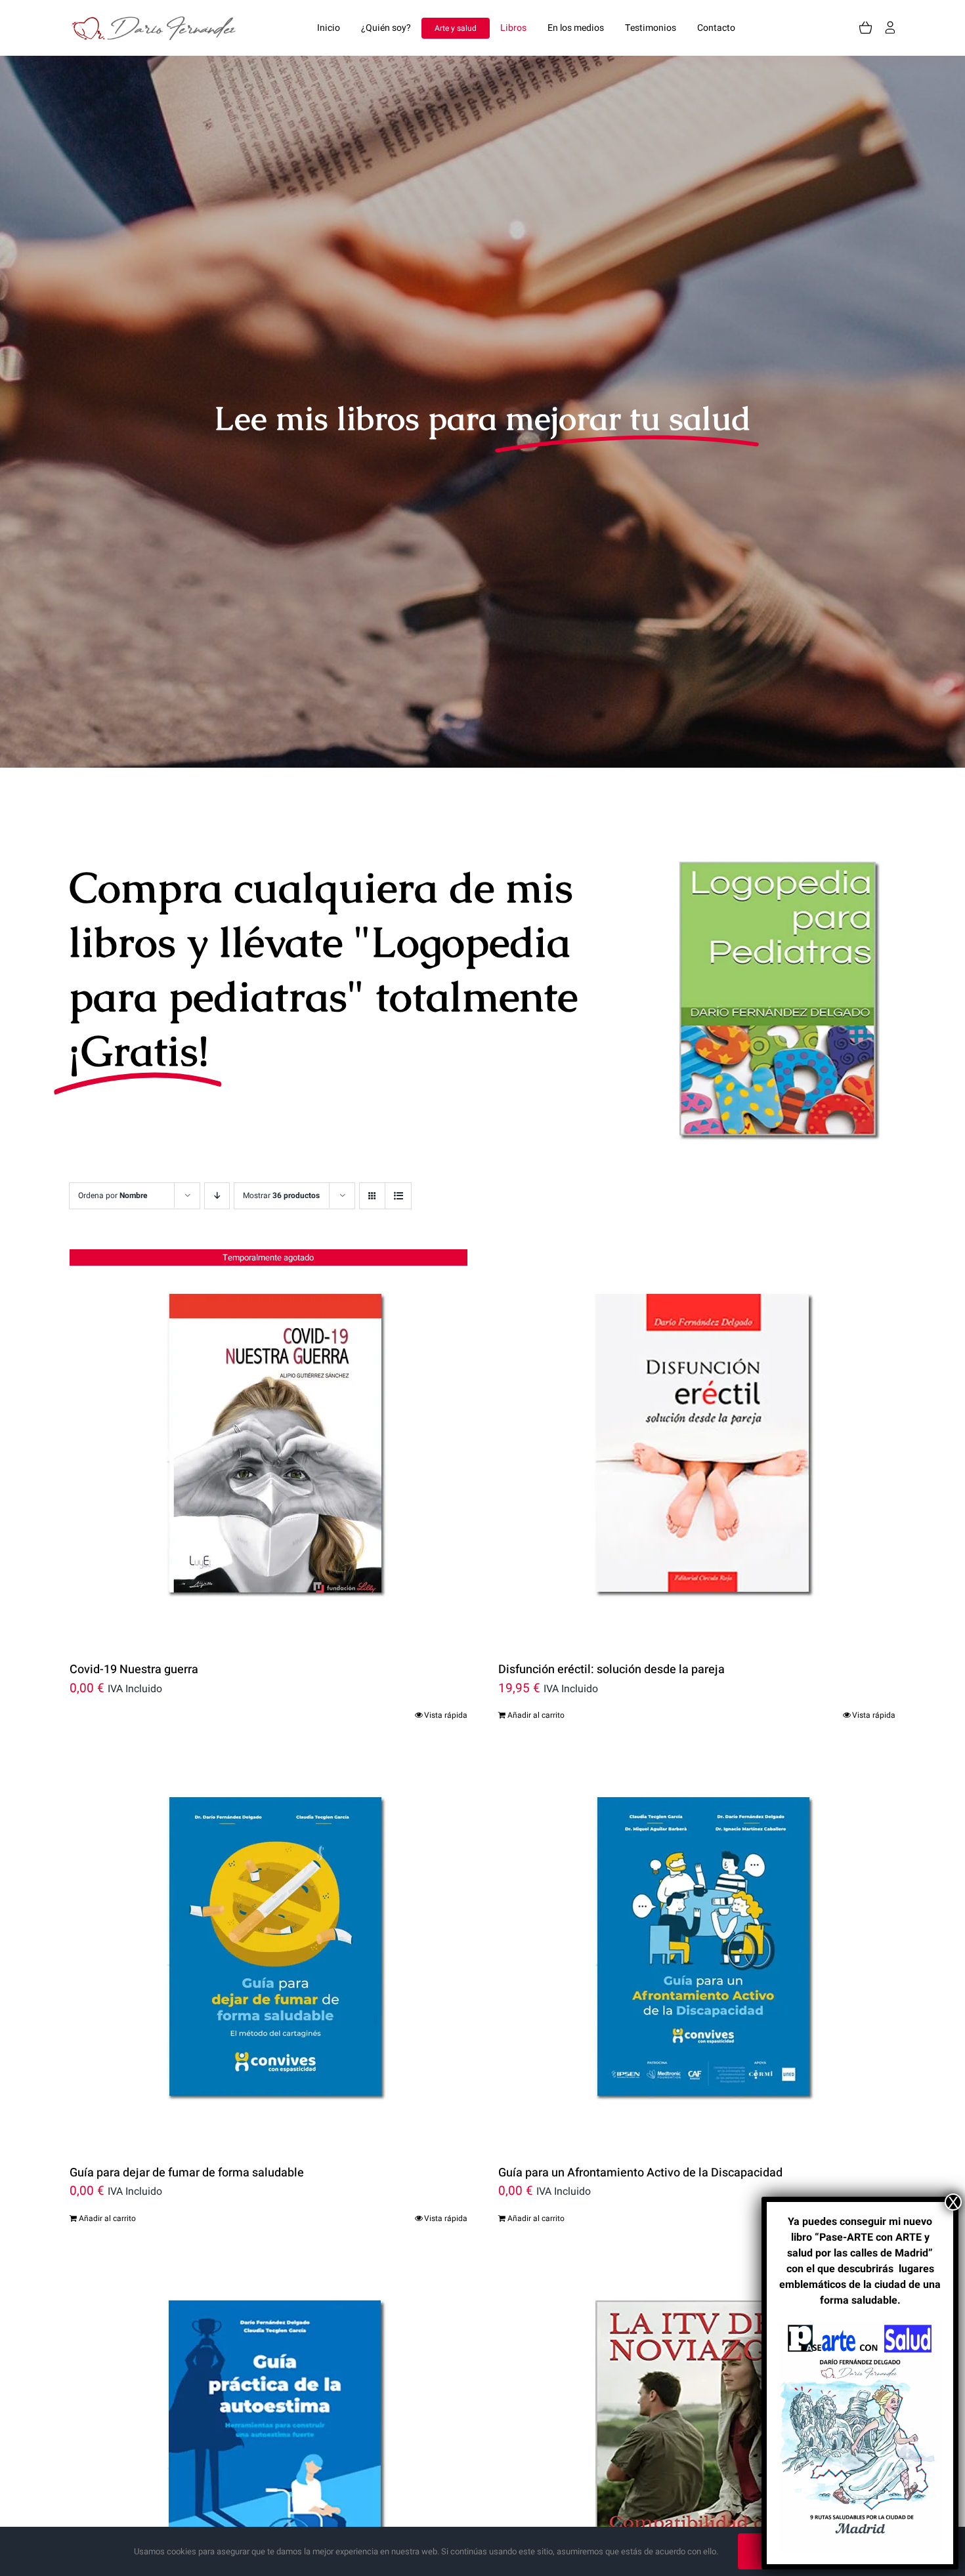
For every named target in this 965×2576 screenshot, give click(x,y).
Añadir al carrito (536, 1715)
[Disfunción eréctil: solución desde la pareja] (697, 1446)
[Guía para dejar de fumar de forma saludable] (268, 1949)
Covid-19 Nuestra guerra (134, 1670)
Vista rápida (446, 1715)
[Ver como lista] (398, 1196)
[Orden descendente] (217, 1196)
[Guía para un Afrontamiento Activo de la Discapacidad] (697, 1949)
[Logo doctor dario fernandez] (157, 22)
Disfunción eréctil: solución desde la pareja (611, 1670)
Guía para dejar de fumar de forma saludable (187, 2173)
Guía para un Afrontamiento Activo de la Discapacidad (640, 2173)
